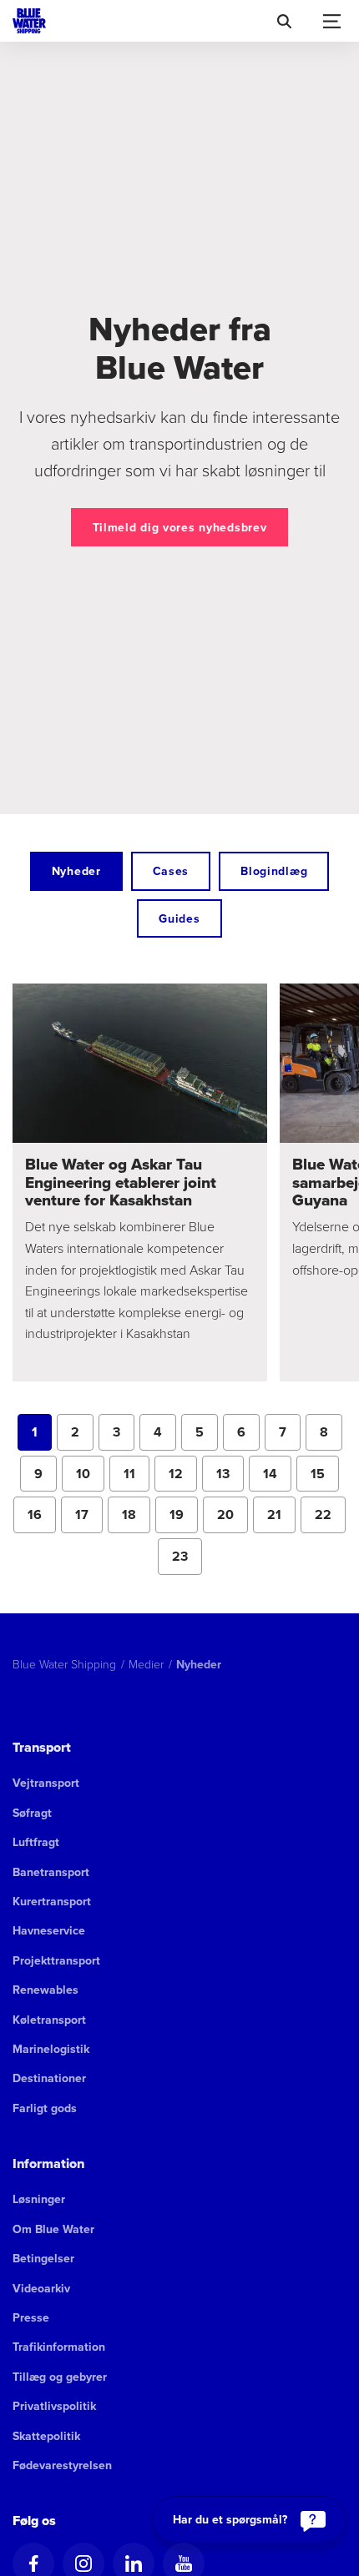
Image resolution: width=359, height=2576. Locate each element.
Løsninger (39, 2199)
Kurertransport (52, 1901)
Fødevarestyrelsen (62, 2465)
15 (325, 1478)
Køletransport (49, 2020)
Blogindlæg (274, 871)
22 (330, 1519)
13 (230, 1478)
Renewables (46, 1990)
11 (137, 1478)
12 (183, 1478)
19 (184, 1519)
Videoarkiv (41, 2288)
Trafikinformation (59, 2347)
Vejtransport (46, 1783)
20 (233, 1519)
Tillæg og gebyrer (60, 2377)
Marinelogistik (51, 2049)
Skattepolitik (46, 2436)
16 (42, 1519)
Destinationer (49, 2078)
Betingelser (43, 2258)
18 (136, 1519)
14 (277, 1478)
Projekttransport (56, 1960)
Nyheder (76, 871)
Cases (171, 871)
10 (90, 1478)
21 (281, 1519)
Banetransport (51, 1872)
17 (89, 1519)
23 (187, 1561)
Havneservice (49, 1930)
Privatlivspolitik (54, 2406)
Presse (31, 2317)
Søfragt (32, 1813)
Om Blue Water (53, 2229)
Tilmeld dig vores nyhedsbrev (180, 527)
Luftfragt (36, 1842)
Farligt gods (45, 2108)
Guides (179, 918)
